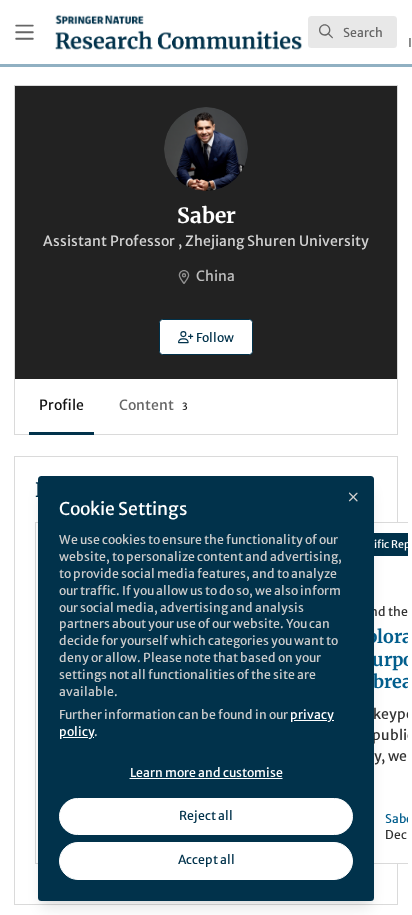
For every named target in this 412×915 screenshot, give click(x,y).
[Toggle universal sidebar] (24, 32)
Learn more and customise (206, 772)
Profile (61, 405)
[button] (206, 337)
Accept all (206, 859)
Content (153, 405)
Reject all (206, 815)
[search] (352, 32)
